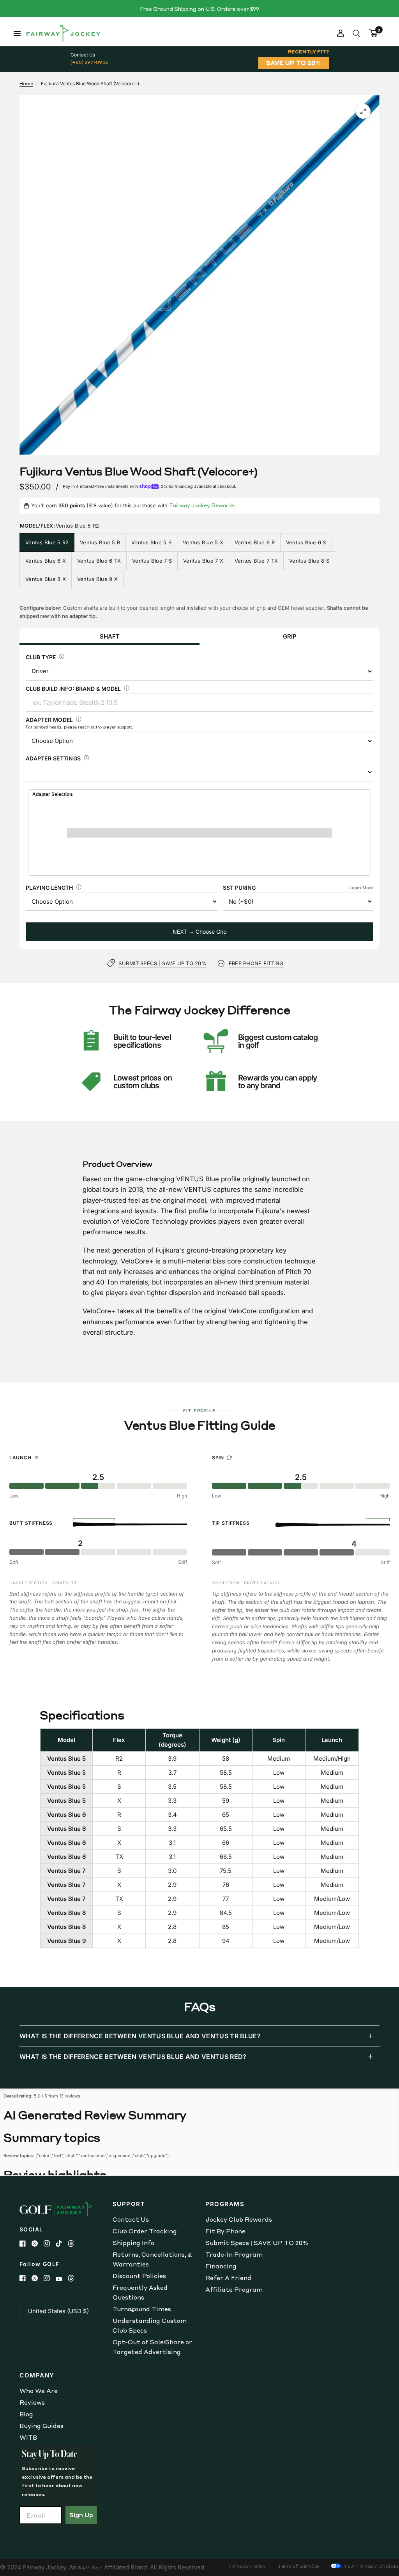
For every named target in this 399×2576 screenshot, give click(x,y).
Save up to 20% (294, 63)
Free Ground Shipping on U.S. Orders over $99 (199, 9)
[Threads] (74, 2243)
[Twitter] (38, 2243)
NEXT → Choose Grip (200, 932)
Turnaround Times (142, 2309)
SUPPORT (129, 2204)
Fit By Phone (225, 2231)
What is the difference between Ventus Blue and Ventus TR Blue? (140, 2036)
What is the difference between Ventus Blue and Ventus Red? (133, 2057)
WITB (28, 2437)
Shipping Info (133, 2243)
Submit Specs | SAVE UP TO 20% (257, 2243)
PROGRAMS (225, 2204)
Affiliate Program (234, 2289)
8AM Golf (90, 2568)
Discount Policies (139, 2276)
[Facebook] (26, 2243)
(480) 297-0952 (89, 62)
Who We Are (39, 2391)
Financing (221, 2266)
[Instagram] (50, 2243)
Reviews (32, 2402)
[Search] (356, 33)
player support (118, 727)
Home (26, 84)
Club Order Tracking (145, 2231)
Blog (26, 2414)
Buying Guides (41, 2426)
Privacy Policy (247, 2566)
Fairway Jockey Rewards (202, 505)
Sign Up (81, 2515)
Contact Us (131, 2219)
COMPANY (37, 2375)
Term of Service (298, 2566)
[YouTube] (62, 2279)
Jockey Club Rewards (239, 2219)
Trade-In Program (234, 2254)
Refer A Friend (228, 2278)
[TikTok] (62, 2243)
